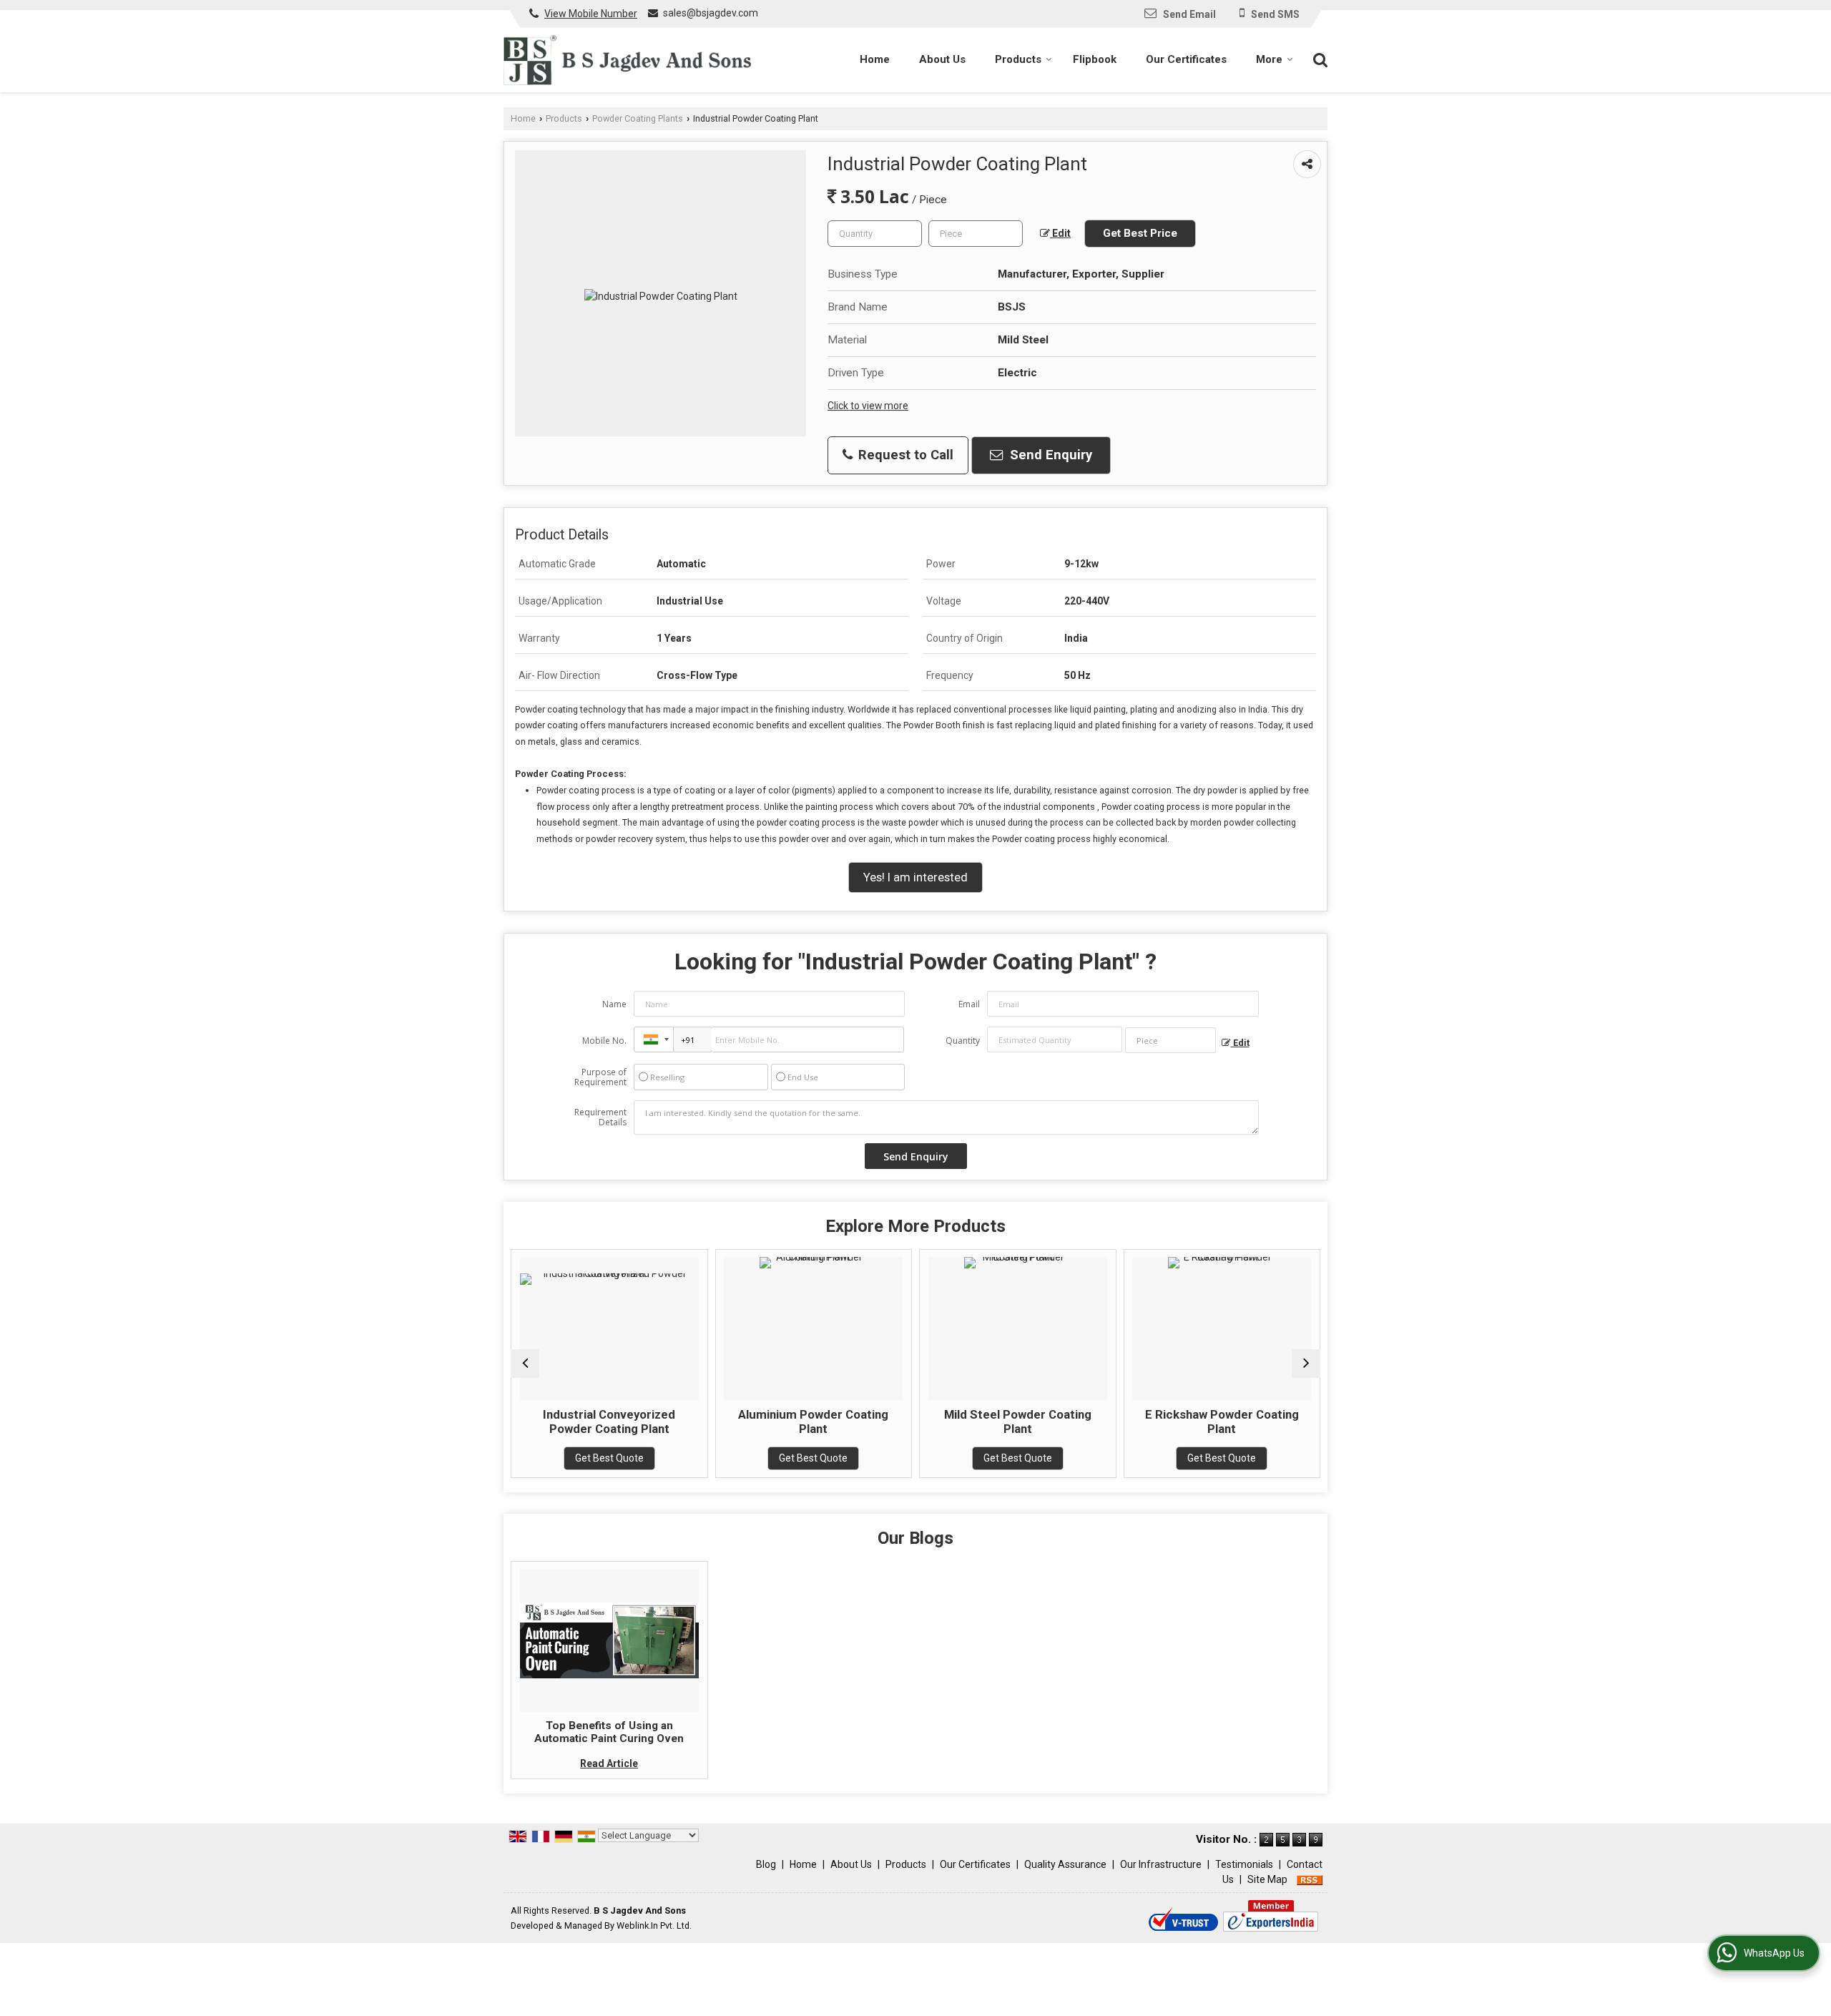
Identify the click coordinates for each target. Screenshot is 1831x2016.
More (1269, 59)
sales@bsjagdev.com (711, 13)
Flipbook (1095, 59)
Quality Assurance (1065, 1864)
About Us (942, 59)
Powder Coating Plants (638, 118)
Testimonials (1244, 1864)
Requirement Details (600, 1117)
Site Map (1267, 1879)
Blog (766, 1864)
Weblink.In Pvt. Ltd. (654, 1926)
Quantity (963, 1041)
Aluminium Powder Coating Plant (663, 1422)
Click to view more (868, 406)
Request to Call (904, 455)
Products (1018, 59)
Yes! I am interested (915, 877)
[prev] (525, 1364)
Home (875, 59)
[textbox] (976, 234)
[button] (591, 14)
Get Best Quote (663, 1458)
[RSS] (1310, 1879)
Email (969, 1004)
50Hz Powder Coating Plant (1275, 1414)
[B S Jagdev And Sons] (627, 60)
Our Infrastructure (1161, 1864)
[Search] (1319, 59)
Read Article (609, 1763)
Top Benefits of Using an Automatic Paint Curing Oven (609, 1732)
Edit (1060, 233)
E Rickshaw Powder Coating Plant (1071, 1422)
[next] (1306, 1364)
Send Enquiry (1049, 455)
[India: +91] (654, 1039)
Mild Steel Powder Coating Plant (867, 1422)
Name (614, 1004)
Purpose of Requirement (600, 1077)
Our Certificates (1186, 59)
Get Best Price (1140, 233)
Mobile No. (604, 1041)
